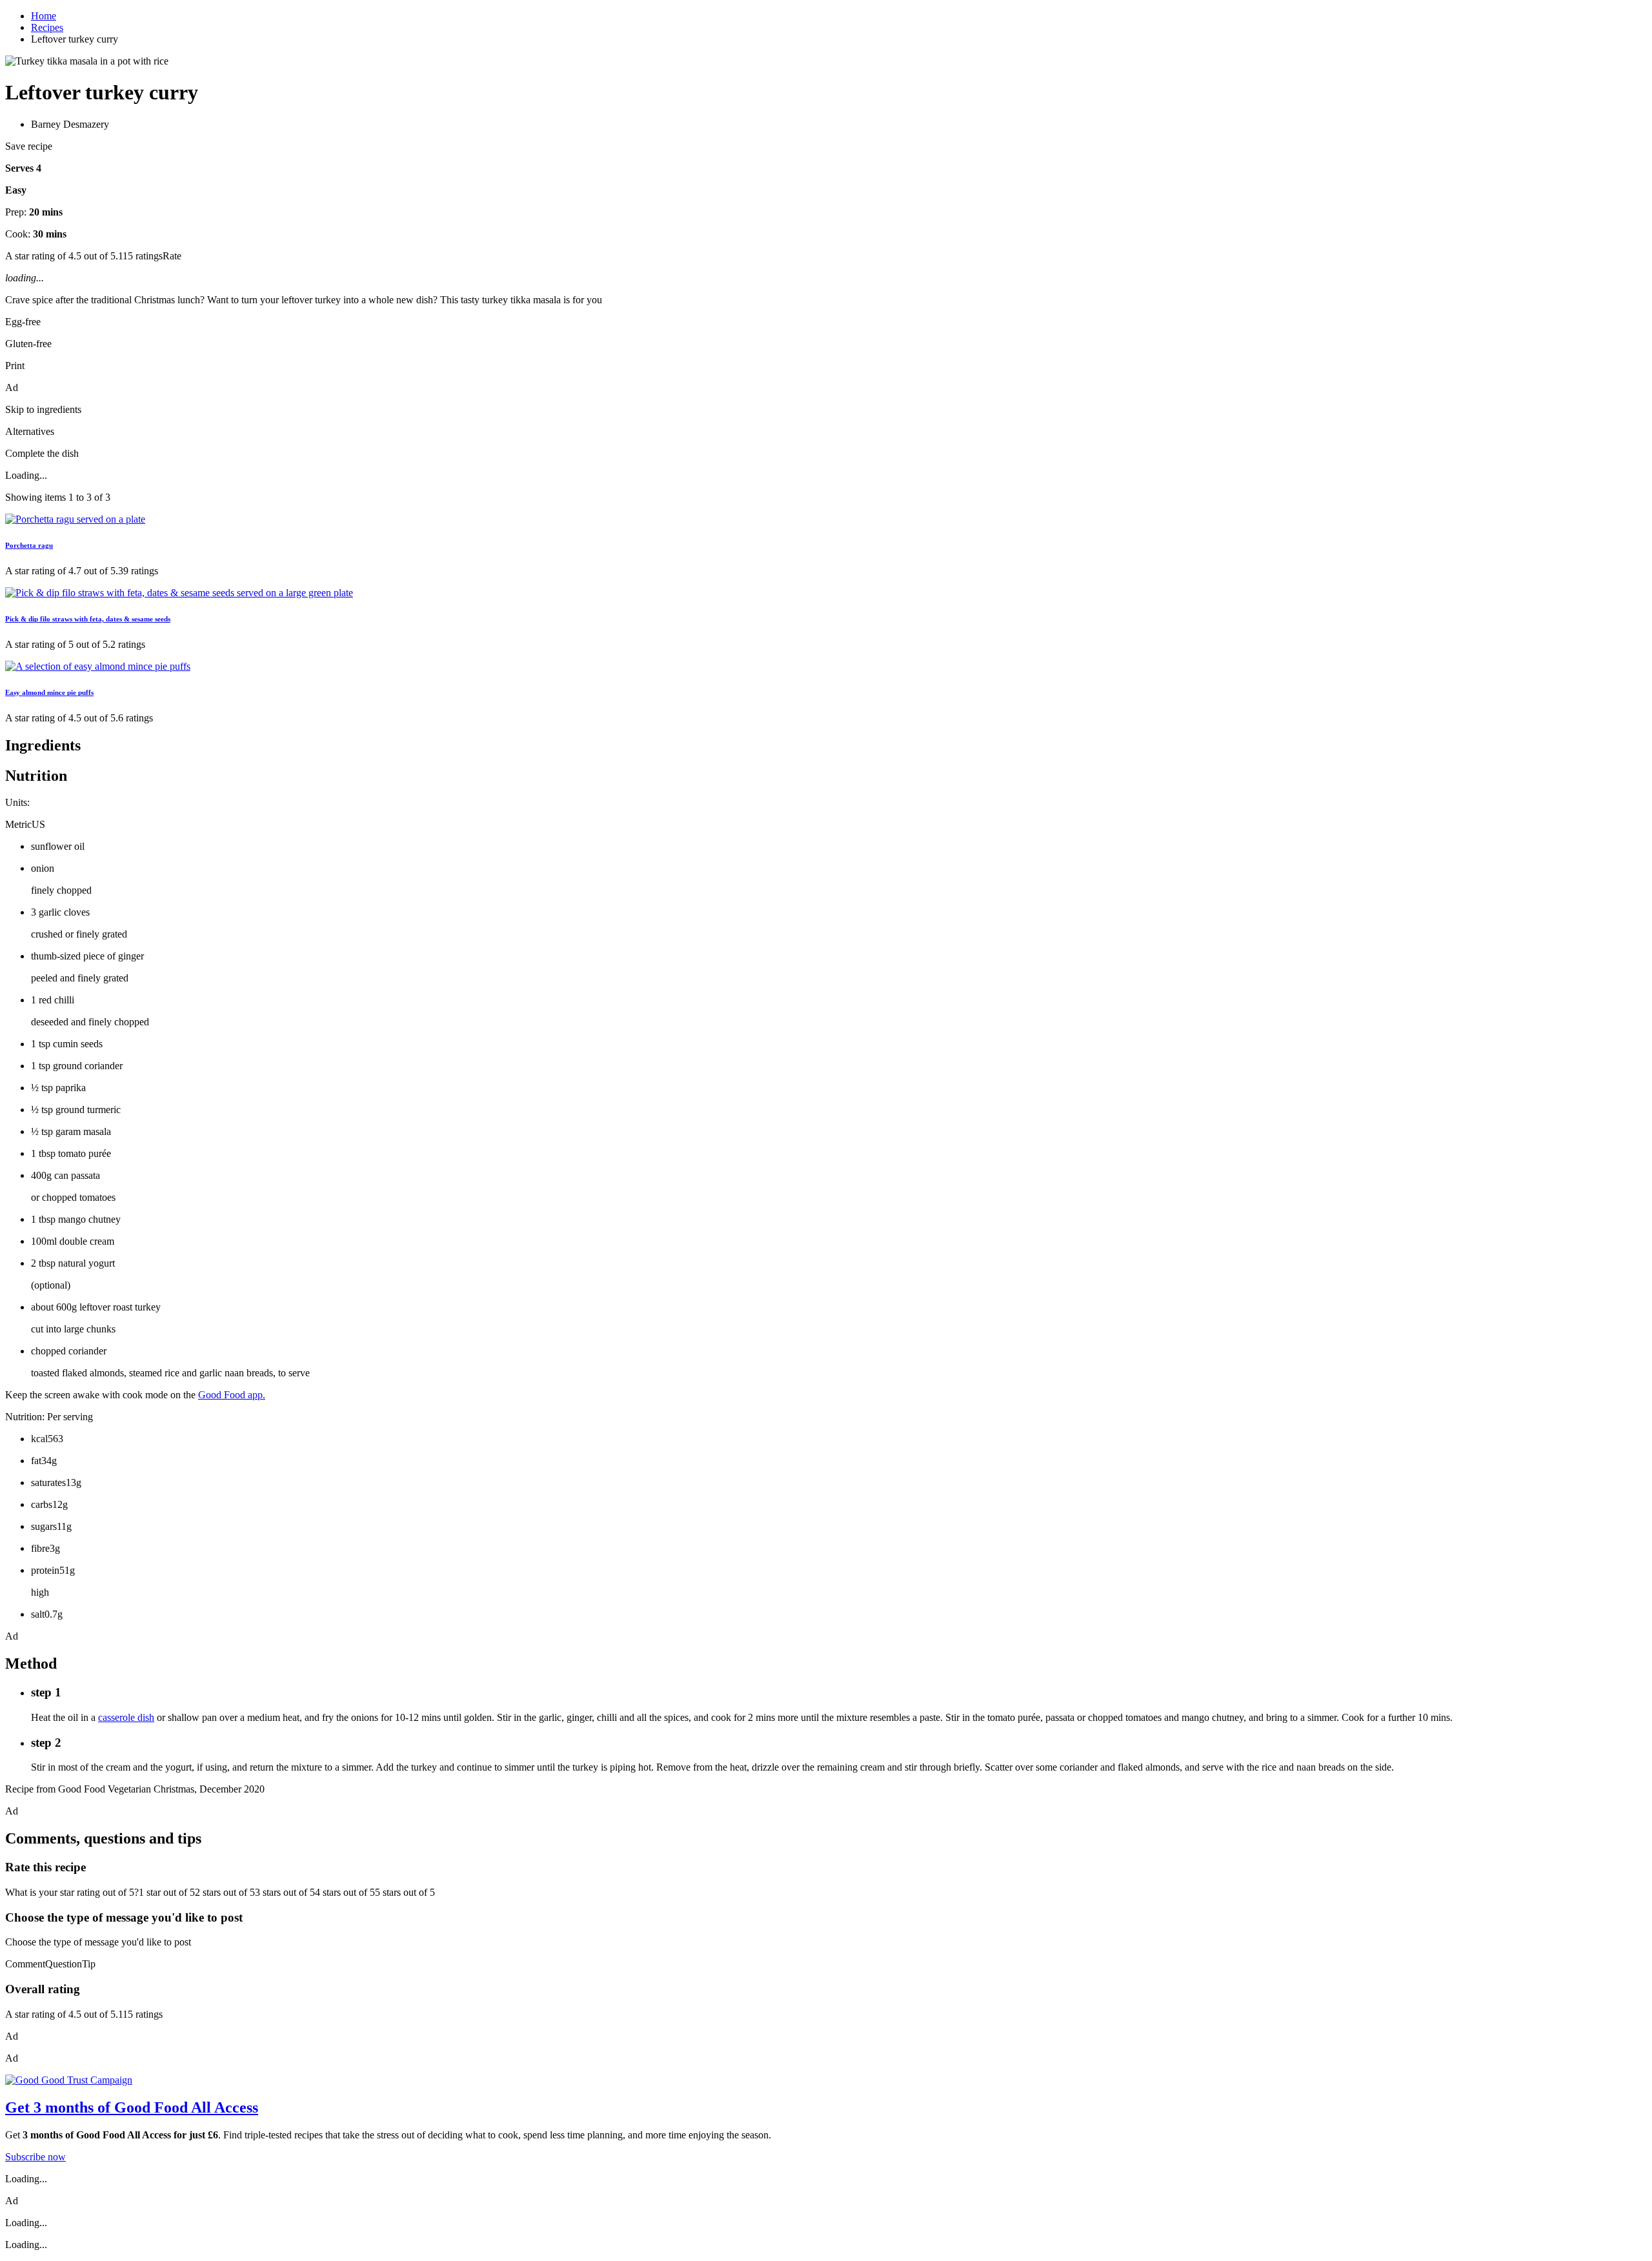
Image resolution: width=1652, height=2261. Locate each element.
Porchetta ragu (29, 545)
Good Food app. (232, 1395)
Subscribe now (35, 2157)
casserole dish (126, 1717)
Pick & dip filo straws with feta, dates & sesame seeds (88, 619)
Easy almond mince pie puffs (49, 692)
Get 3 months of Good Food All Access (132, 2107)
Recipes (47, 27)
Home (44, 16)
